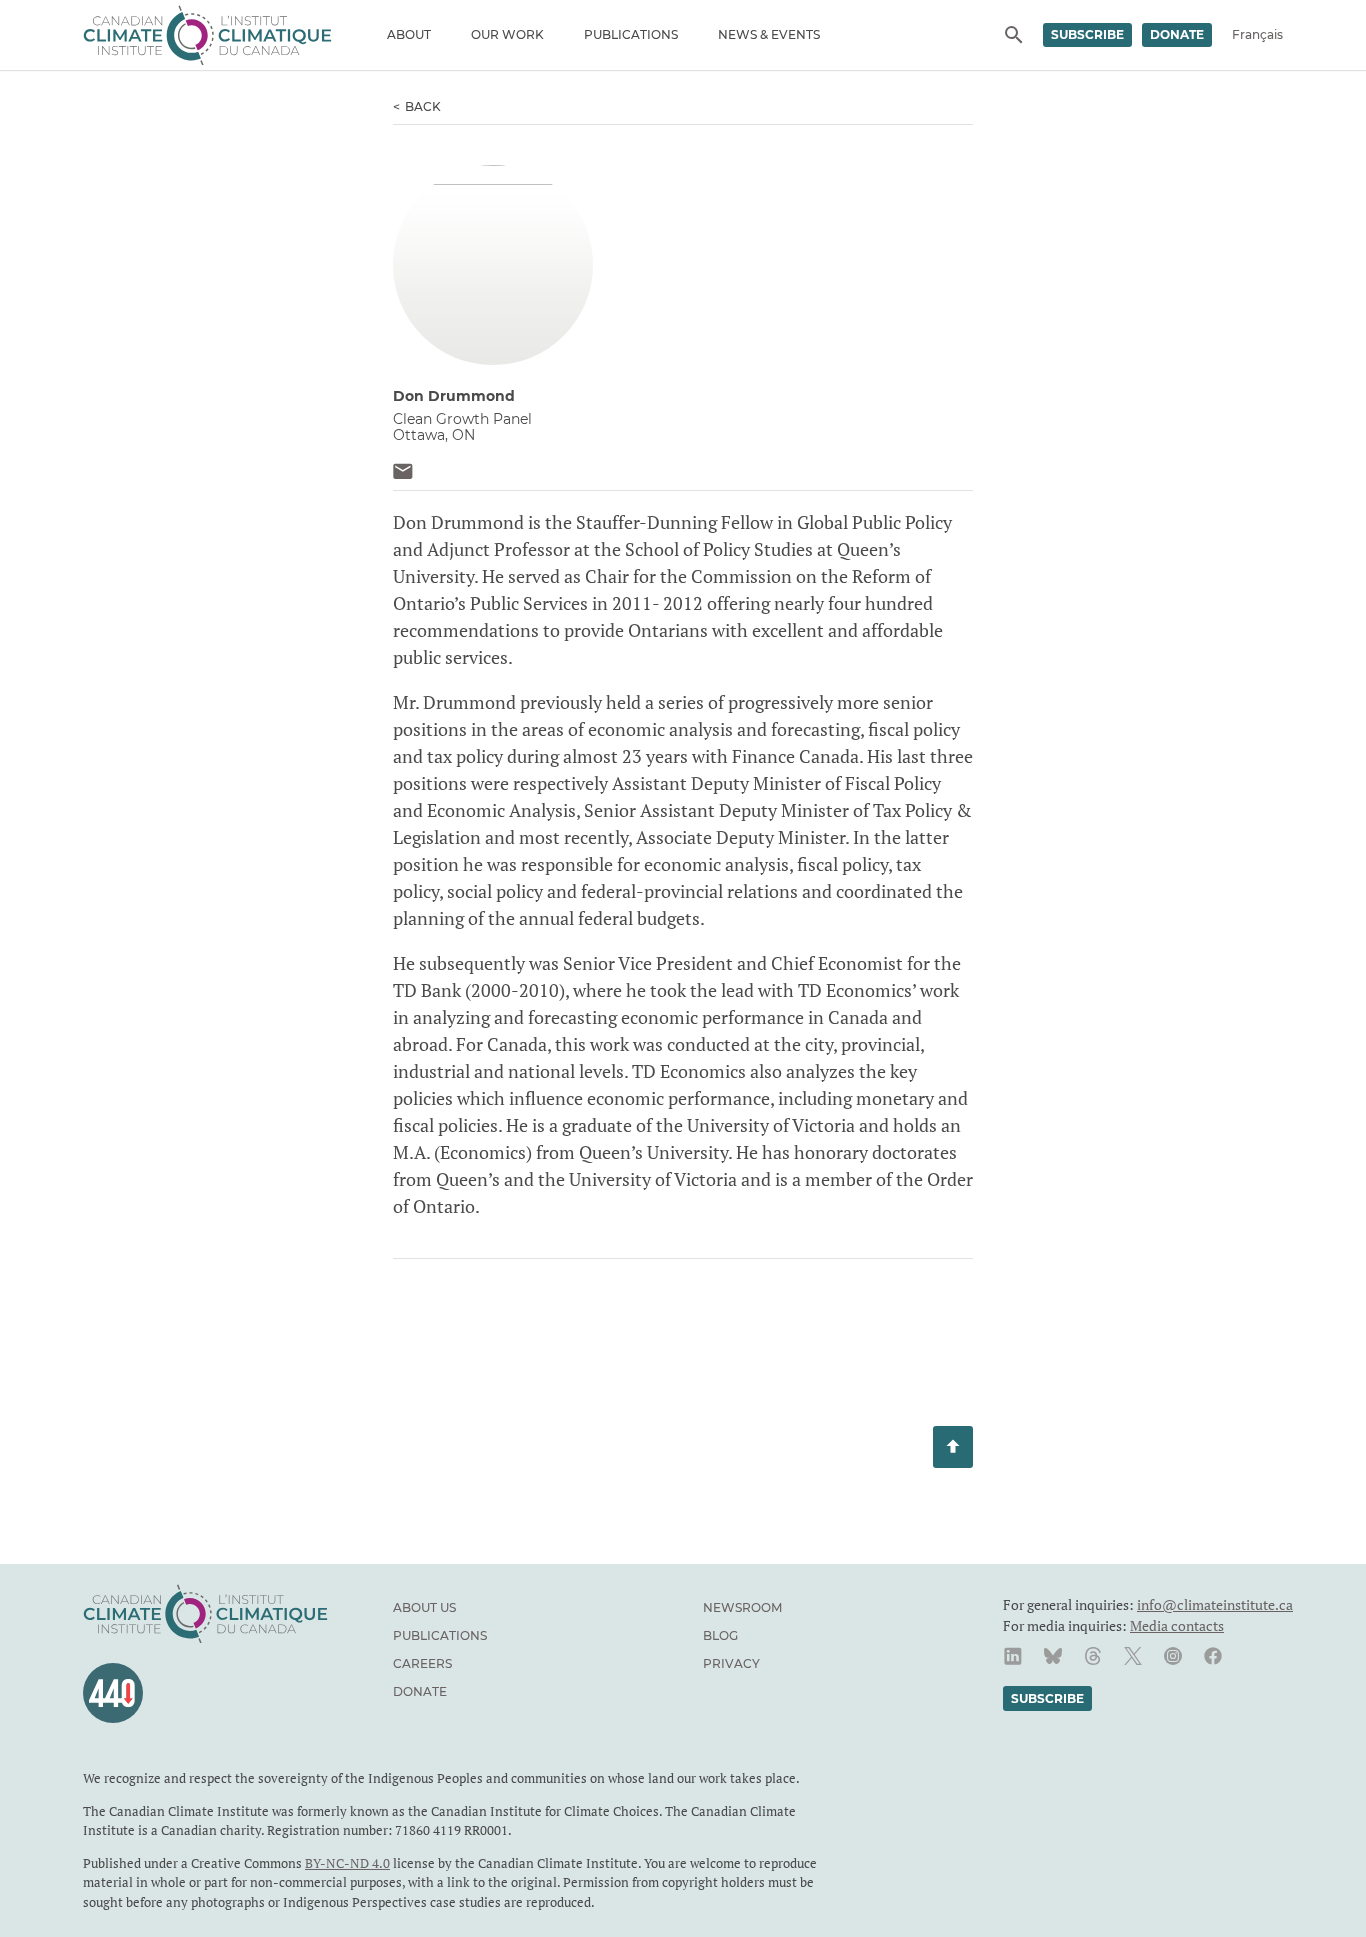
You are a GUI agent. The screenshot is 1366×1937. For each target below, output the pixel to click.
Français (1257, 34)
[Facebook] (1213, 1656)
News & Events (769, 34)
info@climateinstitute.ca (1215, 1604)
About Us (424, 1607)
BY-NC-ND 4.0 (347, 1863)
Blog (720, 1635)
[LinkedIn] (1013, 1656)
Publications (631, 34)
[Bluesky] (1053, 1656)
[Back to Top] (953, 1447)
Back (423, 106)
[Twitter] (1133, 1656)
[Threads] (1093, 1656)
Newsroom (742, 1607)
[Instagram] (1173, 1656)
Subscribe (1087, 34)
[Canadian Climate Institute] (207, 35)
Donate (1177, 34)
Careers (422, 1663)
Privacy (731, 1663)
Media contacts (1177, 1625)
